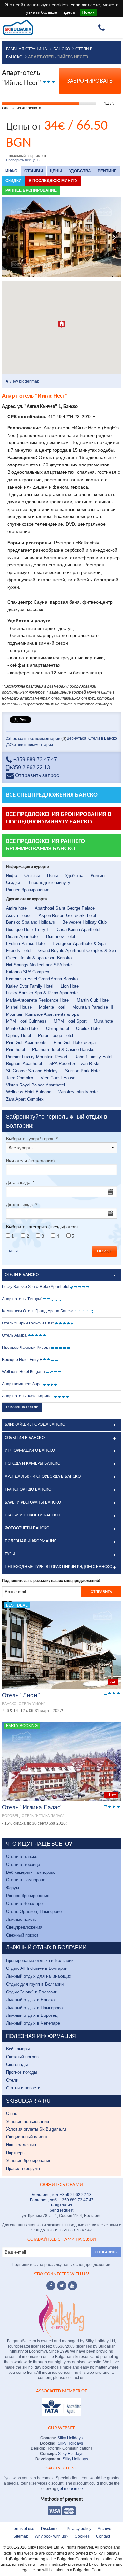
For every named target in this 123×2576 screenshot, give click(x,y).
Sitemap (21, 2536)
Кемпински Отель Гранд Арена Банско (38, 1311)
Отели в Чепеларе (24, 1904)
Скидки (13, 181)
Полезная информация (31, 1541)
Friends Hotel (19, 951)
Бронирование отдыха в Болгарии (40, 1960)
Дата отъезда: (21, 1205)
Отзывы (34, 171)
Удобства (80, 171)
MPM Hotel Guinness (26, 1021)
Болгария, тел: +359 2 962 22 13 (62, 2195)
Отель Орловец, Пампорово (34, 1911)
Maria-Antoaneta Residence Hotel (38, 1000)
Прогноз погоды (21, 2072)
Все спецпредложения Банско (52, 795)
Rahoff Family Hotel (93, 1057)
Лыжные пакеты (22, 1919)
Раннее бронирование (31, 190)
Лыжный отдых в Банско (30, 2000)
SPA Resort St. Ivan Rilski (74, 1064)
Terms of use (23, 2529)
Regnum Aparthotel (24, 1064)
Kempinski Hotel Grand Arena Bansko (42, 979)
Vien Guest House (58, 1078)
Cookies (82, 2536)
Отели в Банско (22, 1857)
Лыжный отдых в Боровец (32, 2015)
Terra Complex (20, 1078)
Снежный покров (22, 1935)
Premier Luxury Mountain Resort (37, 1057)
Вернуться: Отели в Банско (92, 738)
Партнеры (16, 2153)
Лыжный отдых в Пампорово (34, 2008)
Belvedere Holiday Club (84, 922)
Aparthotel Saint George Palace (65, 908)
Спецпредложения (24, 1927)
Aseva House (19, 915)
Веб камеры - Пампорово (31, 1872)
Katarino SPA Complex (28, 972)
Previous (9, 237)
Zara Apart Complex (25, 1099)
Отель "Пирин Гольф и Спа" (28, 1323)
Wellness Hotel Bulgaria (29, 1092)
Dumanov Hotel (61, 936)
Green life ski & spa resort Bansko (39, 958)
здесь (69, 12)
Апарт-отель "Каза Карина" (27, 1396)
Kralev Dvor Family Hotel (30, 986)
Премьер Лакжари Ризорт (26, 1348)
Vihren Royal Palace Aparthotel (35, 1085)
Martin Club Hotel (93, 1000)
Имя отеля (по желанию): (31, 1161)
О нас (12, 2114)
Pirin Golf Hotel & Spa (75, 1043)
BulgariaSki (61, 2205)
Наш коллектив (21, 2145)
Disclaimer (51, 2529)
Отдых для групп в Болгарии (35, 1984)
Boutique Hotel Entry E (28, 930)
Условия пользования (27, 2122)
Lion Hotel (70, 986)
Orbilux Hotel (88, 1028)
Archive (104, 2529)
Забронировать (90, 81)
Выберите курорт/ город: (32, 1139)
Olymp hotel (57, 1028)
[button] (62, 324)
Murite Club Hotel (22, 1028)
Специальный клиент (27, 2137)
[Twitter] (62, 2286)
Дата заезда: (20, 1183)
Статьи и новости (23, 2088)
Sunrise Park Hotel (83, 1071)
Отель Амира (14, 1335)
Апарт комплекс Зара (22, 1384)
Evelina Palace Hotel (26, 944)
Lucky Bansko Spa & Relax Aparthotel (42, 993)
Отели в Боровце (23, 1864)
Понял (89, 12)
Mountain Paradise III (93, 1007)
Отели (12, 2080)
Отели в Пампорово (26, 1880)
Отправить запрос (36, 775)
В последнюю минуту (53, 181)
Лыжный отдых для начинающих (39, 1976)
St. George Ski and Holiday (32, 1071)
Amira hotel (17, 908)
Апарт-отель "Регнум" (22, 1299)
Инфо (11, 171)
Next (114, 237)
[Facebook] (51, 2286)
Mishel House (19, 1007)
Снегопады (17, 2065)
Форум (12, 1888)
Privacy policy (79, 2529)
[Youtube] (72, 2286)
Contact (103, 2536)
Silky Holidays (70, 2438)
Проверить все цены (23, 160)
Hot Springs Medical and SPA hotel (39, 965)
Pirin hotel (15, 1049)
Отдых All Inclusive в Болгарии (37, 1968)
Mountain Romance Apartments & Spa (42, 1014)
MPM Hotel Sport (70, 1021)
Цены (56, 171)
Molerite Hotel (52, 1007)
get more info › (70, 2489)
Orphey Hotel (18, 1035)
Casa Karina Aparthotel (79, 930)
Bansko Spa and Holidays (31, 922)
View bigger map (24, 381)
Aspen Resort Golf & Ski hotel (67, 915)
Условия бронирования (29, 2161)
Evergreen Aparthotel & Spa (79, 944)
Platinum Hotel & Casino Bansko (63, 1049)
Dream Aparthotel (22, 936)
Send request (61, 2210)
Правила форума (23, 2169)
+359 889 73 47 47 (35, 760)
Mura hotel (104, 1021)
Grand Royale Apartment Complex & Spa (77, 951)
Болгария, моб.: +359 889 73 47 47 (62, 2200)
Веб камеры (18, 2049)
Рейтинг (107, 171)
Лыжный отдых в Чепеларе (33, 2023)
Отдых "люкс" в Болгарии (32, 1992)
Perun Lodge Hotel (56, 1035)
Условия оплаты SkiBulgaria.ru (36, 2129)
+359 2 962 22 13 (30, 767)
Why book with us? (51, 2536)
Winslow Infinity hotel (79, 1092)
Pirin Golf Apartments (26, 1043)
